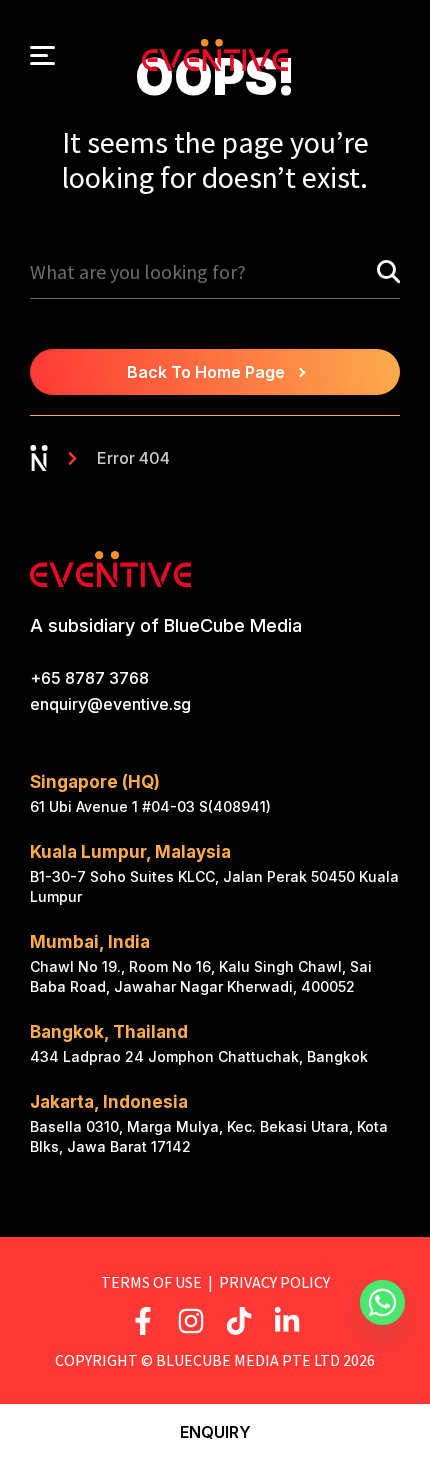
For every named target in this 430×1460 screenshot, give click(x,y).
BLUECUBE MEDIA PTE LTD (248, 1360)
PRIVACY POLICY (274, 1282)
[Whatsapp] (387, 1307)
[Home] (39, 458)
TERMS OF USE (151, 1282)
